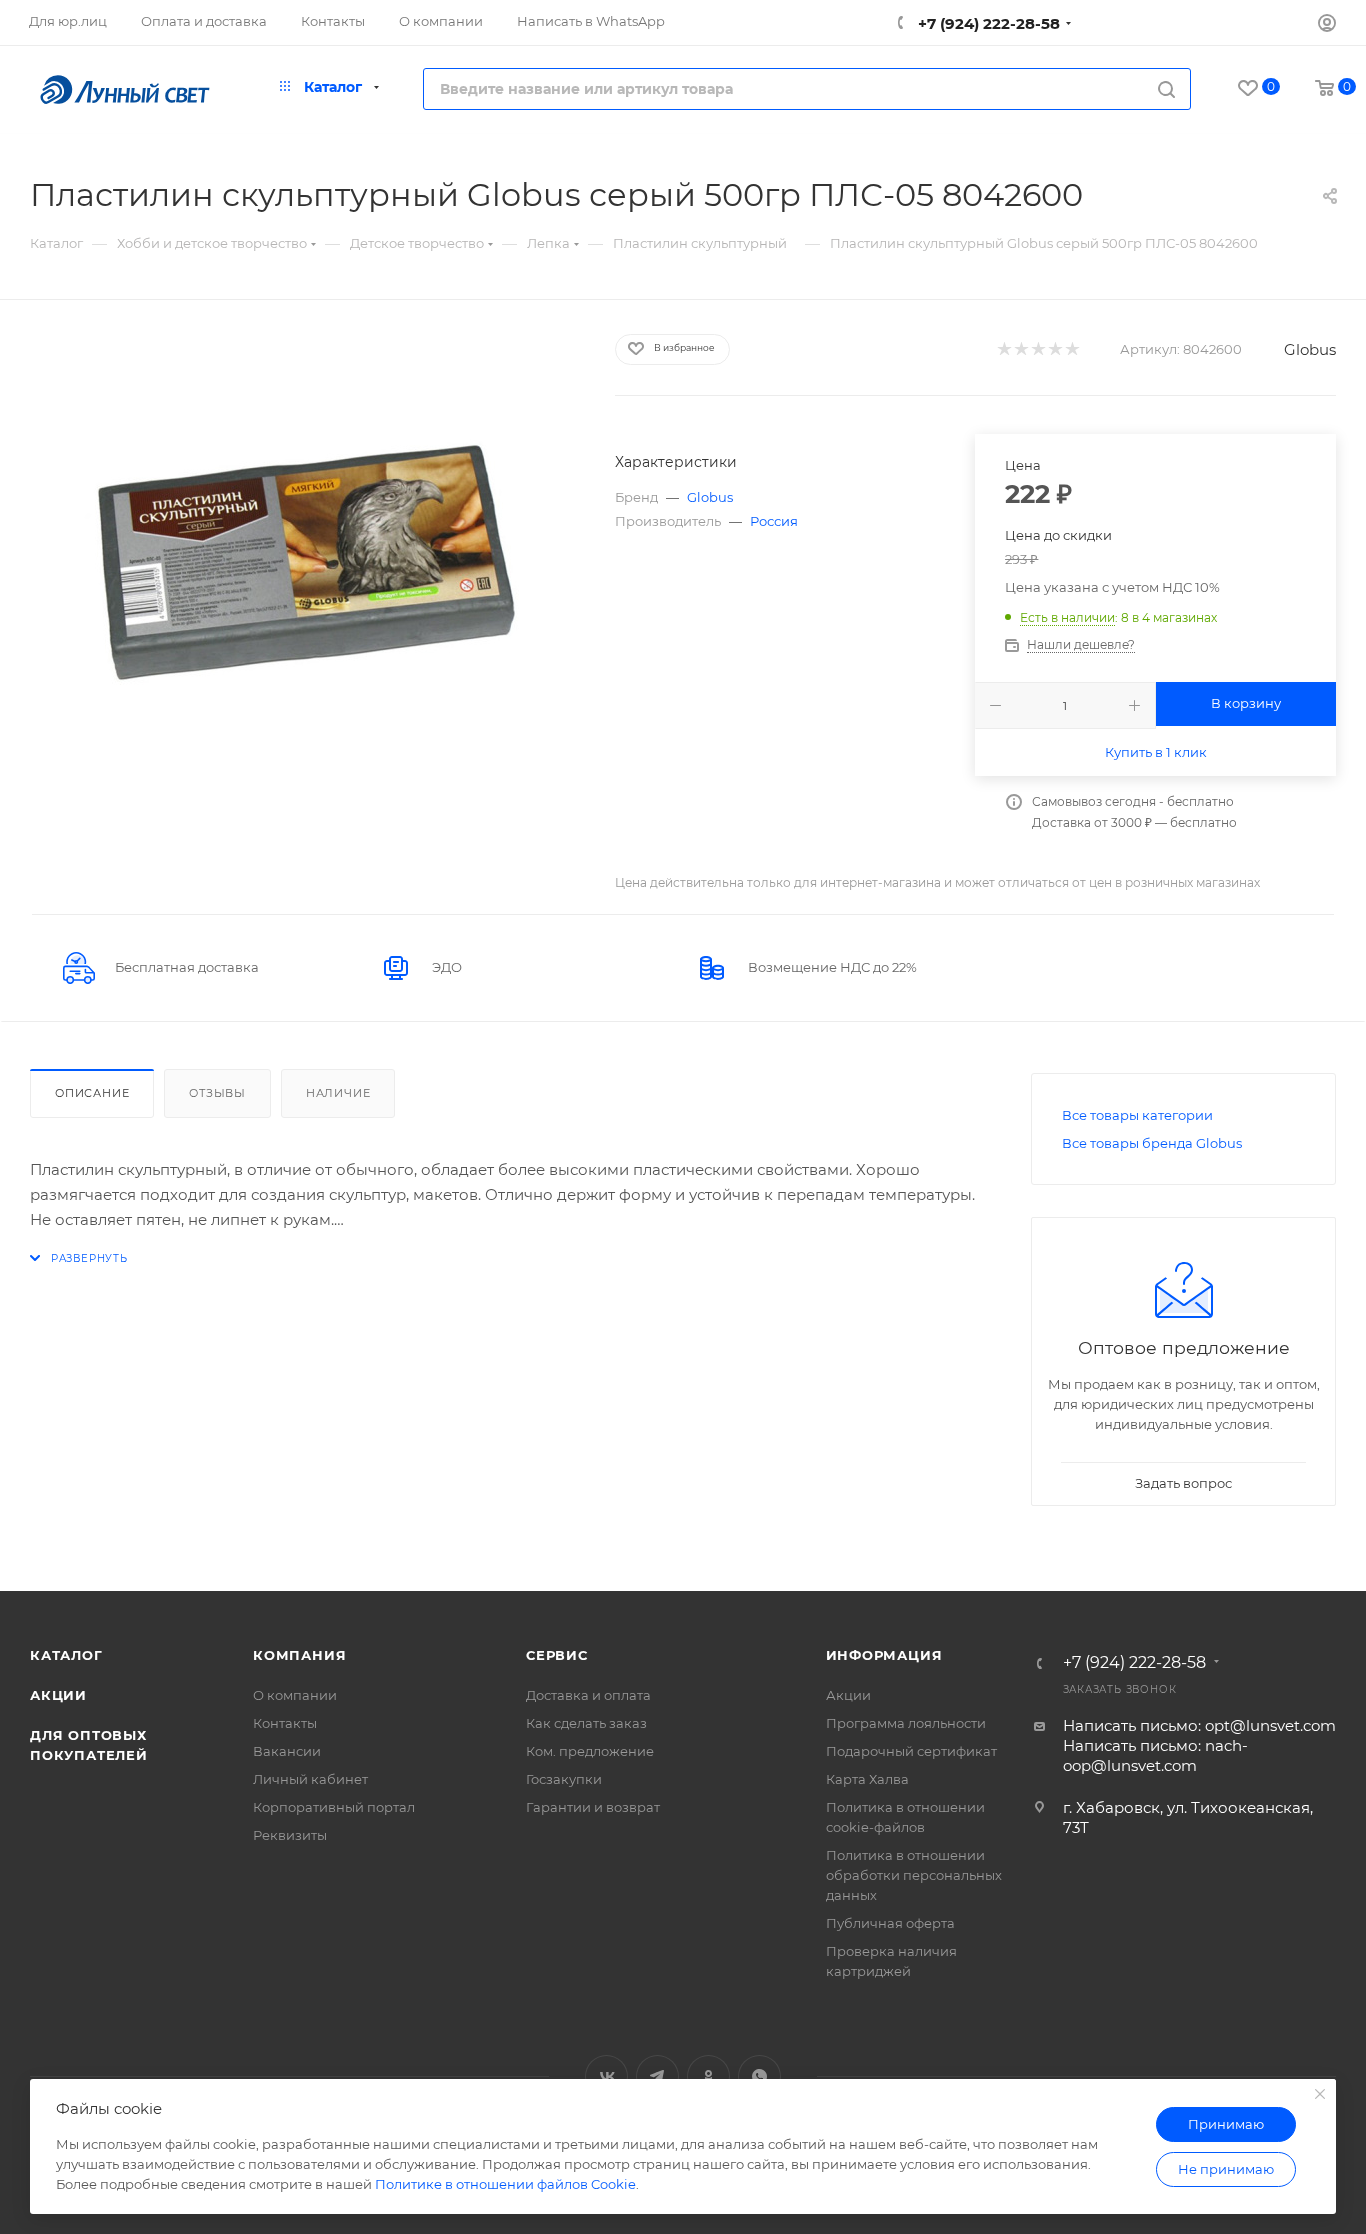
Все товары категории (1137, 1115)
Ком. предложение (590, 1751)
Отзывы (217, 1093)
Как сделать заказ (586, 1723)
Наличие (338, 1093)
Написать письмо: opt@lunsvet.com (1199, 1725)
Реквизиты (290, 1835)
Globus (1310, 349)
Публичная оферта (890, 1923)
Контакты (285, 1723)
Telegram (657, 2076)
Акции (58, 1695)
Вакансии (287, 1751)
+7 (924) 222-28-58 (987, 23)
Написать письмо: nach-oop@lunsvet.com (1155, 1755)
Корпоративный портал (334, 1807)
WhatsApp (759, 2076)
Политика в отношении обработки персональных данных (914, 1875)
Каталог (66, 1655)
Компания (299, 1655)
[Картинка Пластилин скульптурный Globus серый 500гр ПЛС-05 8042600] (304, 558)
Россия (774, 521)
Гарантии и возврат (593, 1807)
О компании (295, 1695)
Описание (92, 1093)
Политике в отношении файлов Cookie (505, 2184)
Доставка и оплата (588, 1695)
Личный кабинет (310, 1779)
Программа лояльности (906, 1723)
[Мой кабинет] (1327, 25)
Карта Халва (867, 1779)
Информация (884, 1655)
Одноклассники (708, 2076)
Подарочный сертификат (911, 1751)
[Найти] (1166, 89)
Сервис (557, 1655)
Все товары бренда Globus (1152, 1143)
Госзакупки (564, 1779)
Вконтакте (606, 2076)
